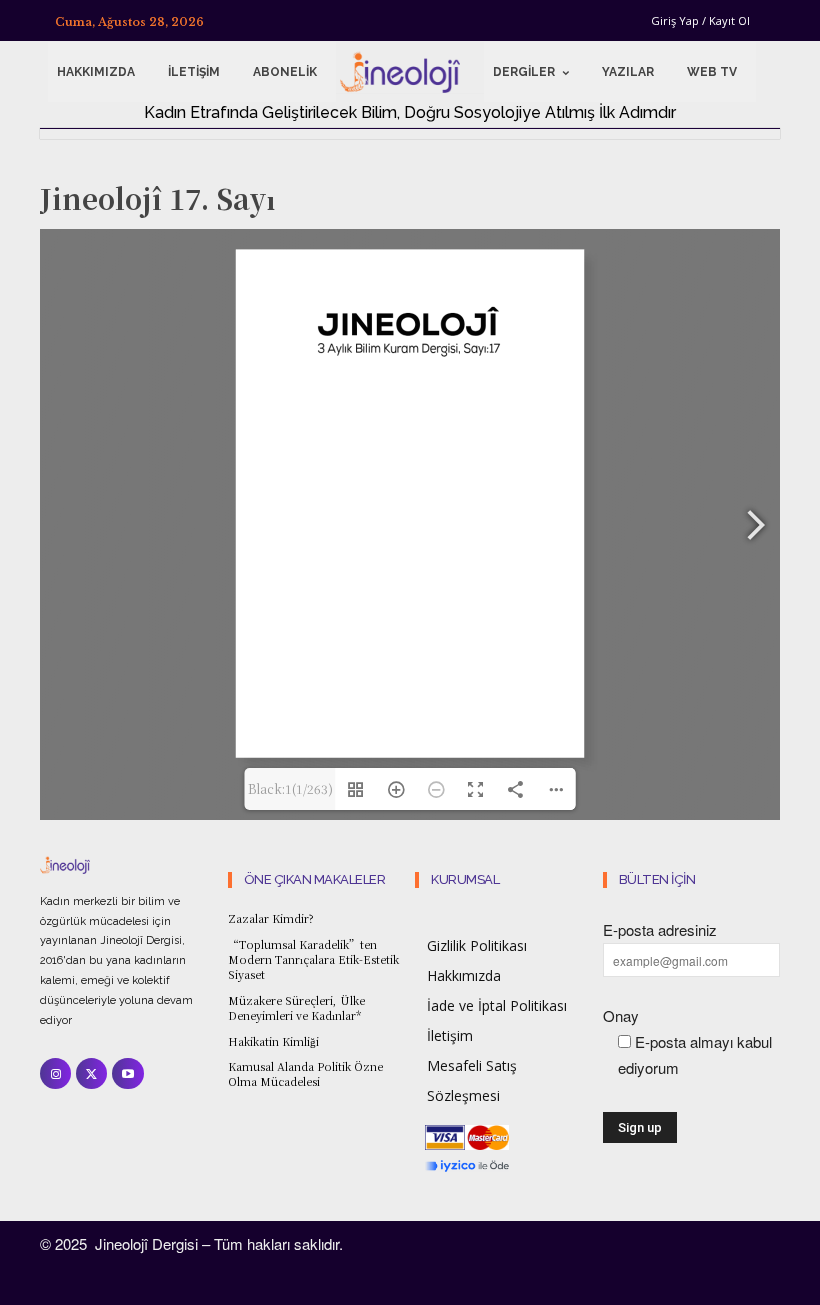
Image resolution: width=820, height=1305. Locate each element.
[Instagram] (55, 1073)
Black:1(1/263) (290, 788)
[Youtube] (127, 1073)
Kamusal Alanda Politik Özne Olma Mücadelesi (305, 1073)
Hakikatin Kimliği (273, 1041)
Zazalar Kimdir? (271, 918)
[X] (91, 1073)
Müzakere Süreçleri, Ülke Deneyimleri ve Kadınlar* (296, 1007)
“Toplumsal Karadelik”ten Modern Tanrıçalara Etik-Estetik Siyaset (313, 959)
